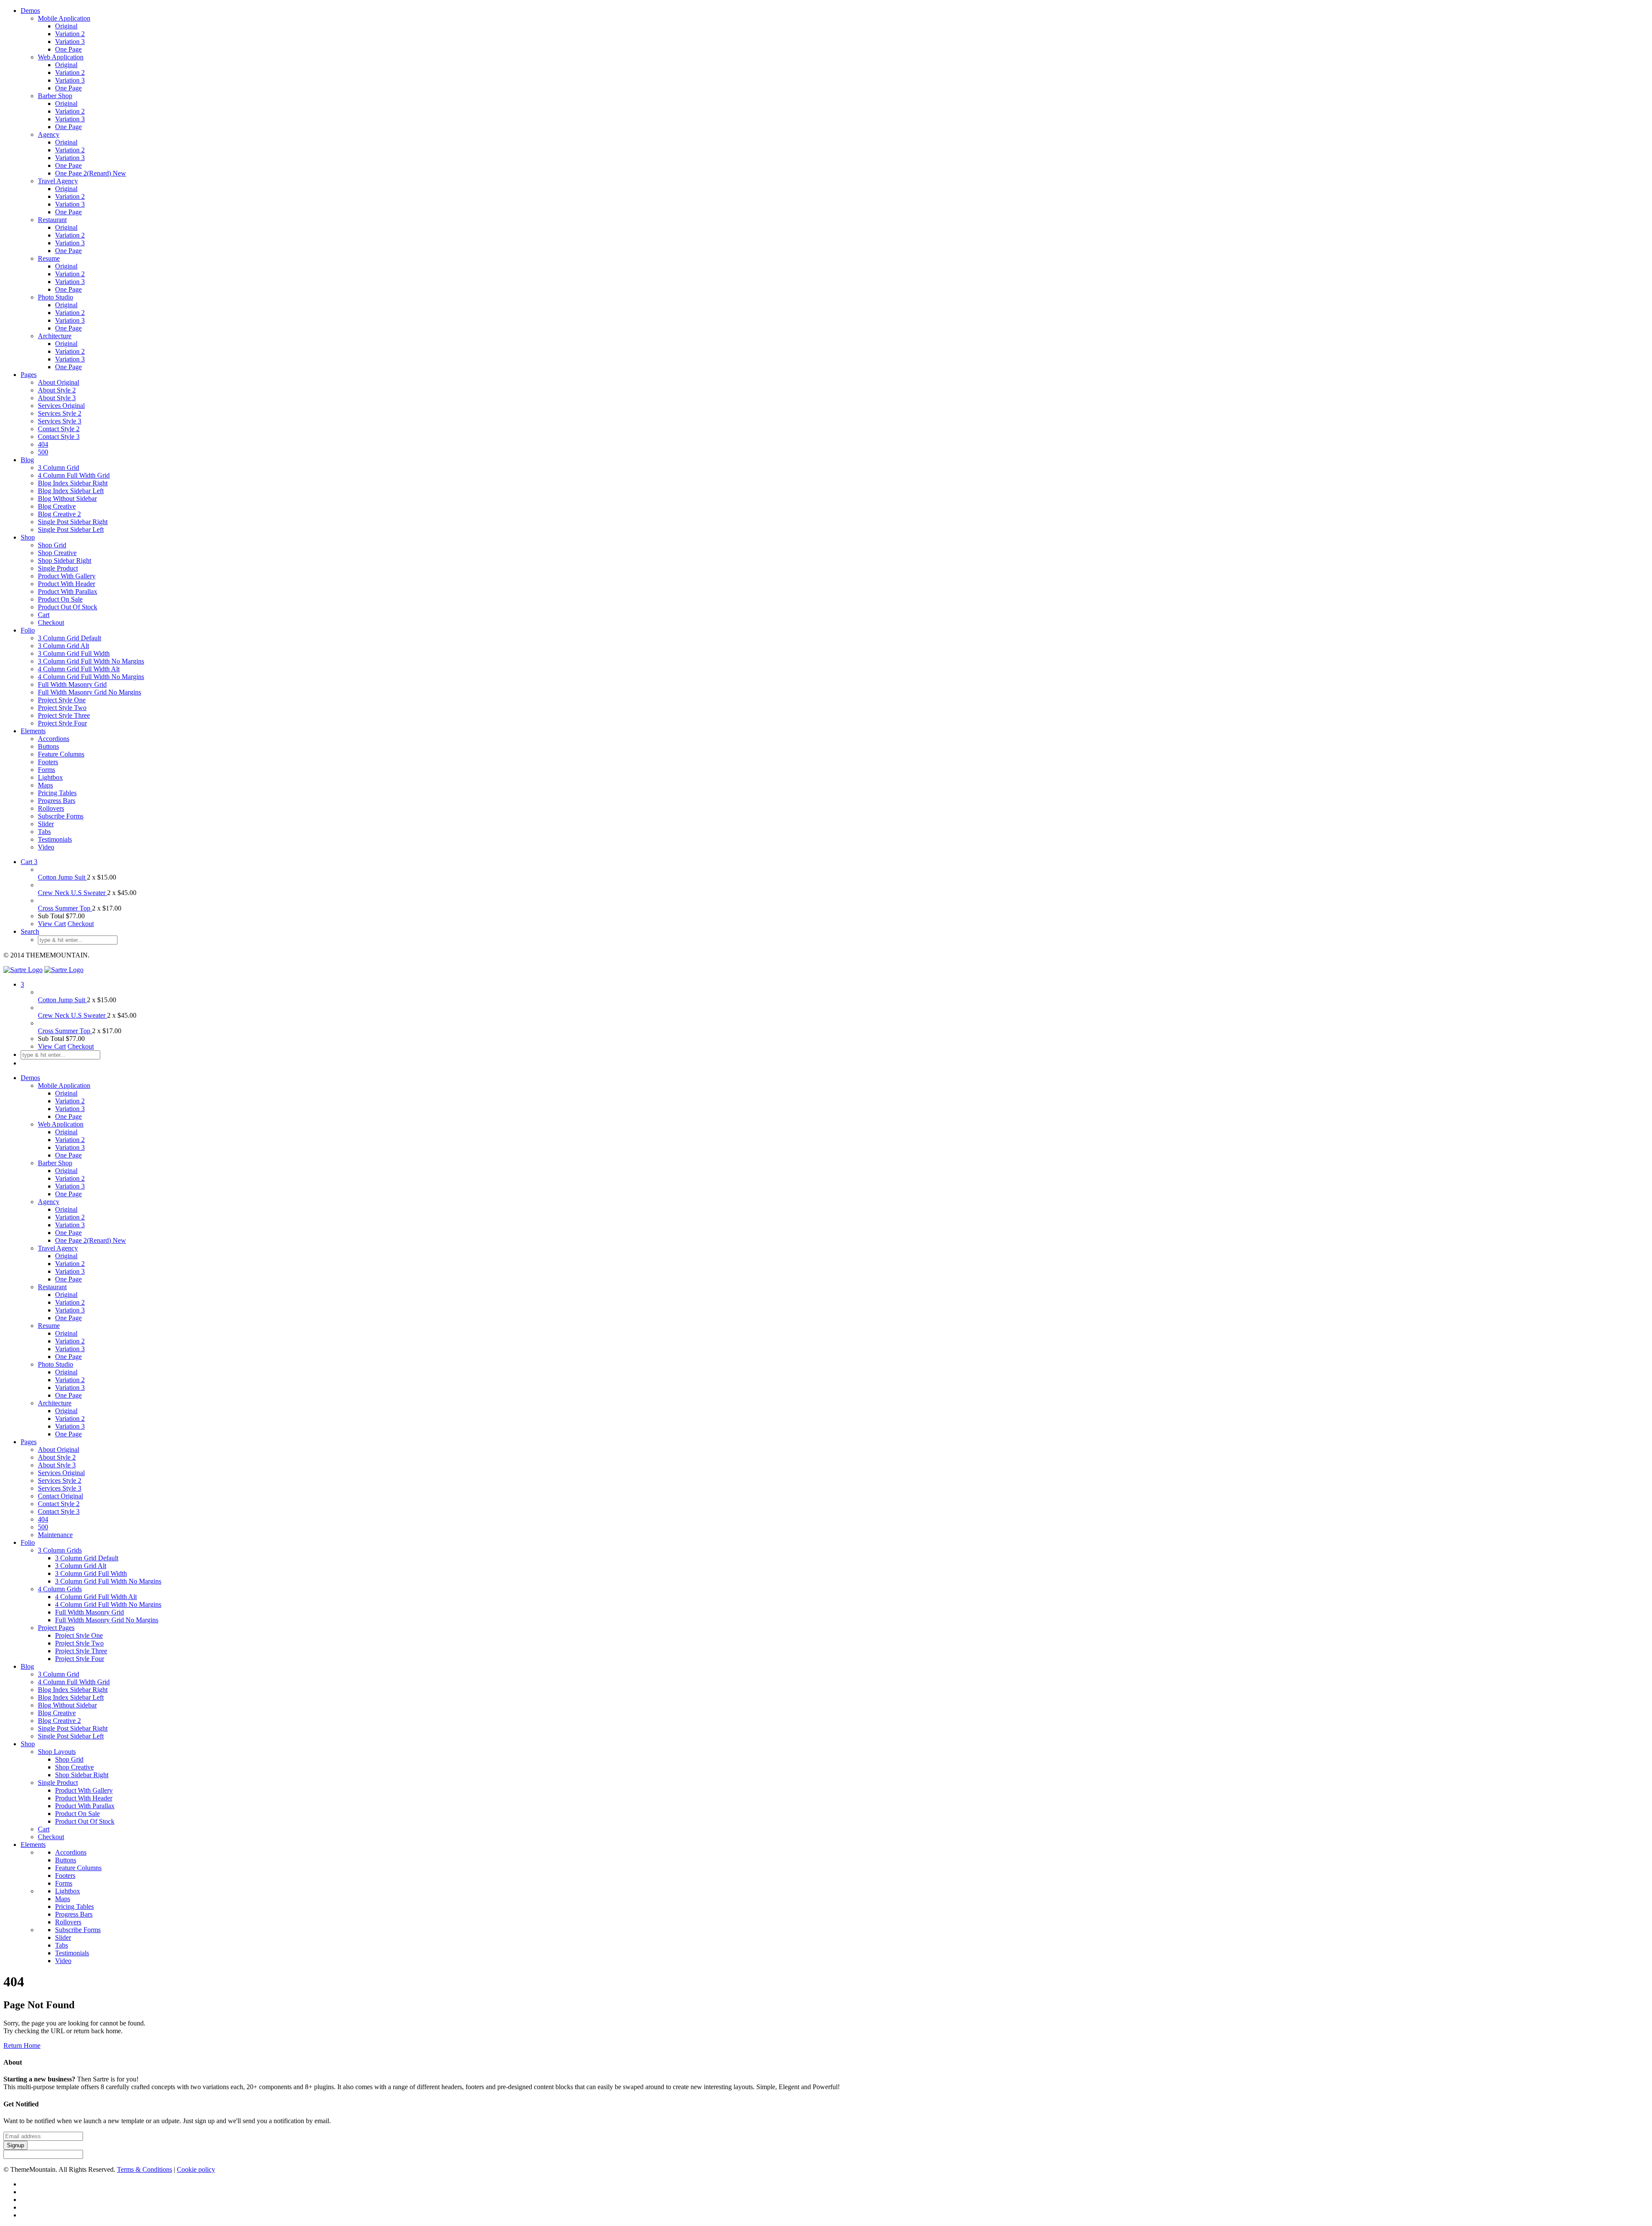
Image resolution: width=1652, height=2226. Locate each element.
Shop (28, 537)
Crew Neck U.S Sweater (72, 893)
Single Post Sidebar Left (71, 529)
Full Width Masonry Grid (72, 684)
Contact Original (60, 1496)
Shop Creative (57, 553)
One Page (68, 49)
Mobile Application (64, 18)
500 (43, 452)
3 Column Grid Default (69, 638)
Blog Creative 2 (59, 514)
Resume (49, 258)
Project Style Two (62, 708)
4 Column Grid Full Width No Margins (91, 677)
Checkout (51, 622)
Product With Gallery (67, 576)
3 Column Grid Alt (63, 646)
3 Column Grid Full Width (74, 653)
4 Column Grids (60, 1589)
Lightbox (50, 777)
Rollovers (51, 808)
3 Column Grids (60, 1550)
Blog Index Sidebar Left (71, 491)
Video (46, 847)
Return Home (22, 2045)
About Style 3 (57, 398)
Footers (48, 762)
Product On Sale (60, 599)
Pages (29, 375)
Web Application (61, 57)
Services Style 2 (60, 413)
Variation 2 (70, 34)
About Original (59, 382)
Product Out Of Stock (68, 607)
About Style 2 (57, 390)
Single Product (58, 568)
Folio (28, 630)
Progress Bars (57, 801)
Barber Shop (55, 96)
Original (66, 26)
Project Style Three (64, 715)
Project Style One (62, 700)
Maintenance (55, 1535)
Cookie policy (196, 2169)
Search (30, 931)
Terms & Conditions (145, 2169)
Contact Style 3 (59, 437)
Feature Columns (61, 754)
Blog (27, 460)
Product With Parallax (68, 591)
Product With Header (66, 584)
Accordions (54, 739)
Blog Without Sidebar (67, 499)
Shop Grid (52, 545)
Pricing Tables (57, 793)
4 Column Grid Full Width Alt (79, 669)
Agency (49, 134)
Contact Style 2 (59, 429)
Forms (46, 770)
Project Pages (56, 1628)
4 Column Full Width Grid (74, 475)
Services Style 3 (60, 421)
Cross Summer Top (65, 908)
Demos (30, 11)
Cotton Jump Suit (62, 877)
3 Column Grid (59, 468)
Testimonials (55, 839)
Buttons (48, 746)
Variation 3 (70, 42)
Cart (44, 615)
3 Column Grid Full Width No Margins (91, 661)
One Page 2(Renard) (91, 173)
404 (43, 444)
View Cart (52, 924)
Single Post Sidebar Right (73, 522)
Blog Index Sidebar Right (73, 483)
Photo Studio (55, 297)
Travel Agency (58, 181)
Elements (33, 731)
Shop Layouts (57, 1752)
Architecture (55, 336)
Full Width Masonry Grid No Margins (89, 692)
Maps (45, 785)
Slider (46, 824)
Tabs (44, 832)
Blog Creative (57, 506)
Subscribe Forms (61, 816)
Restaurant (52, 220)
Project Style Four (62, 723)
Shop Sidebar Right (65, 560)
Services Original (61, 406)
